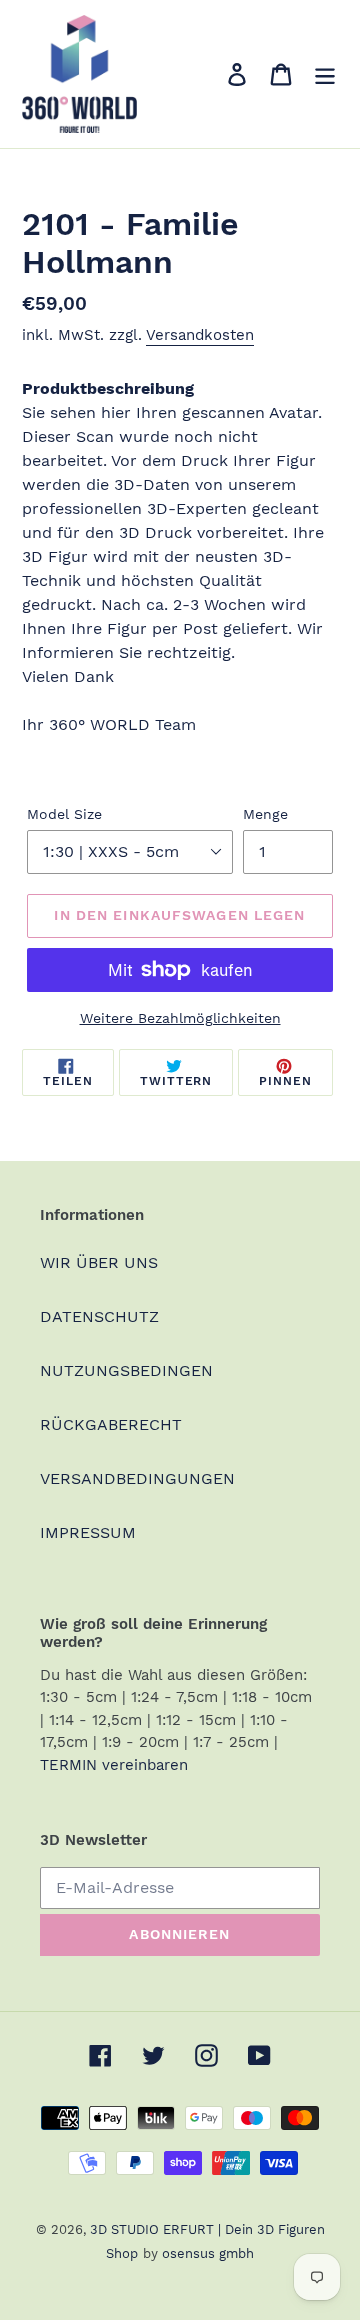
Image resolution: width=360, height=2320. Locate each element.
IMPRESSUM (88, 1532)
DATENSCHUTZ (99, 1316)
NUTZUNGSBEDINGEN (126, 1370)
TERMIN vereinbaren (114, 1765)
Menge (265, 814)
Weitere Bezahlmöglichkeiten (180, 1018)
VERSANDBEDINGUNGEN (137, 1478)
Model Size (64, 814)
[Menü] (325, 74)
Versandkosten (200, 335)
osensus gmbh (208, 2253)
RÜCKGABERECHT (111, 1424)
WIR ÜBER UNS (99, 1262)
